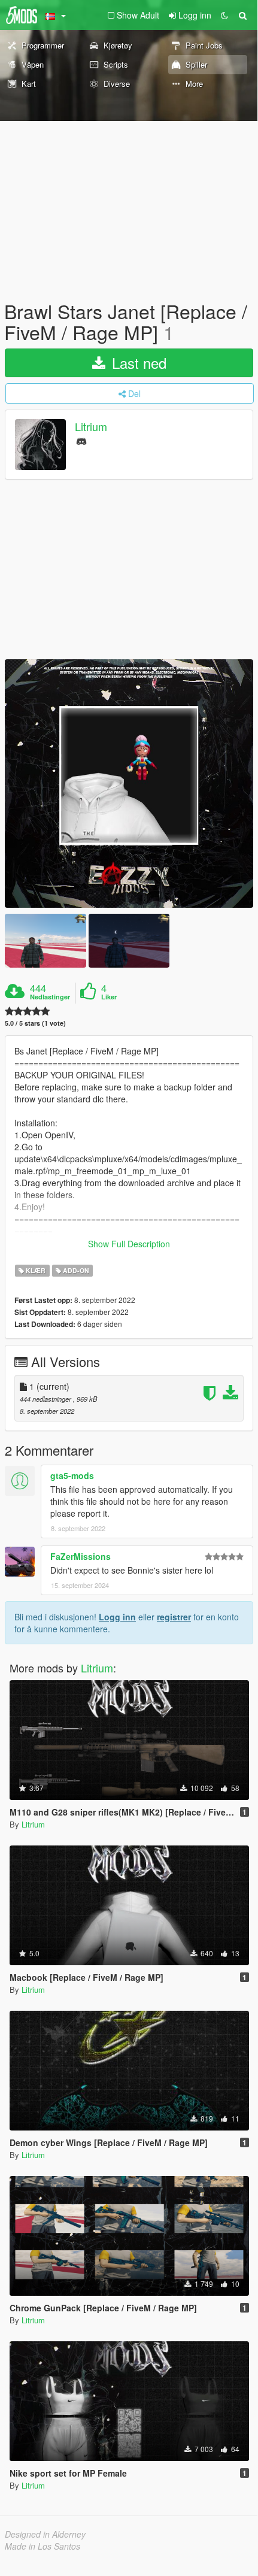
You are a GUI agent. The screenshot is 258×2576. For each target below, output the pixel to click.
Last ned (137, 363)
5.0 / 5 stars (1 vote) (35, 1023)
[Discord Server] (81, 440)
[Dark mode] (224, 15)
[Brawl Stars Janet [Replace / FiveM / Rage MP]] (129, 784)
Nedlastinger (50, 997)
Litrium (91, 427)
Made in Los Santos (43, 2546)
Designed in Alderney (45, 2534)
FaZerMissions (81, 1556)
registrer (174, 1617)
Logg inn (117, 1617)
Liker (109, 997)
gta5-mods (72, 1475)
